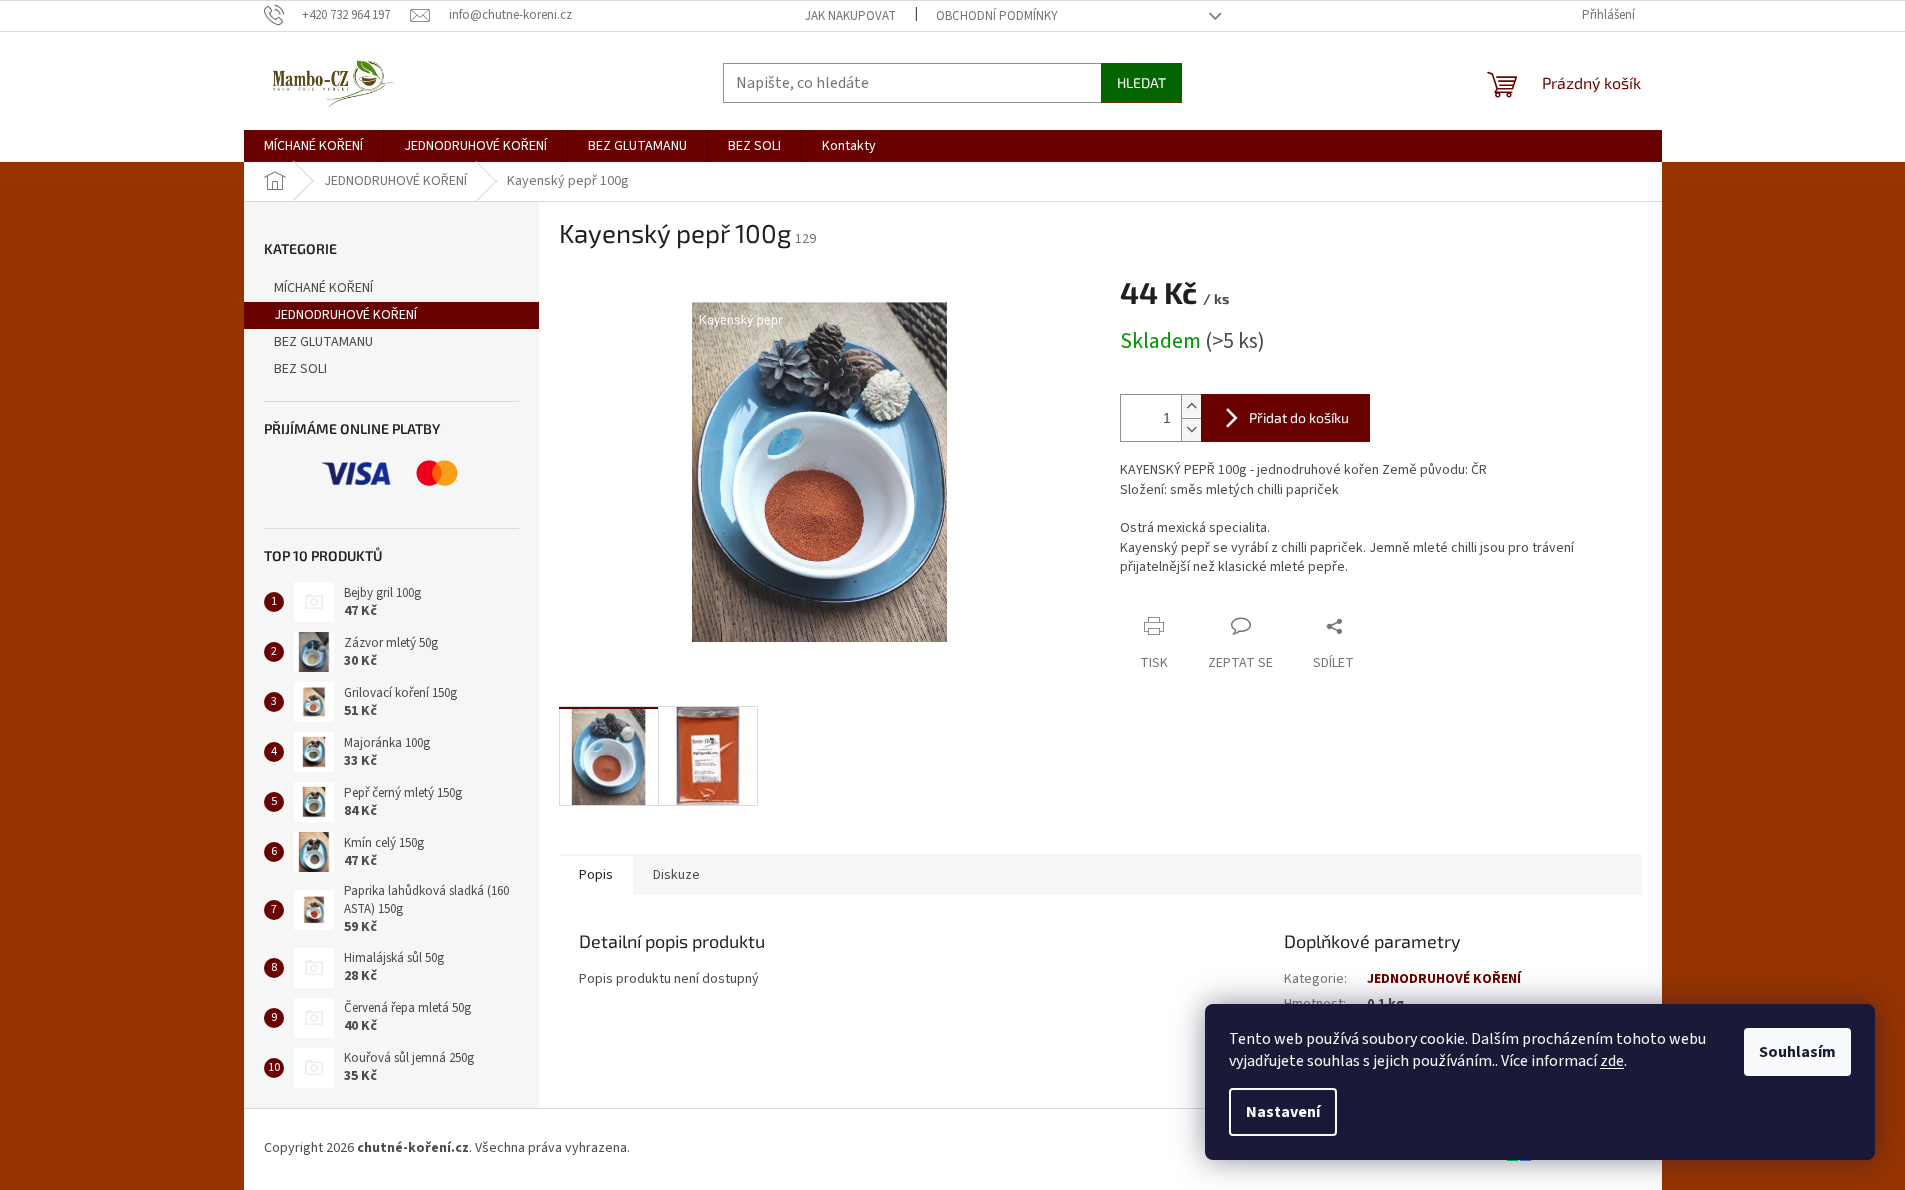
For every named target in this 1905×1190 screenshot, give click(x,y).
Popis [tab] (596, 875)
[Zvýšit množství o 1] (1191, 406)
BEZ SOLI (300, 369)
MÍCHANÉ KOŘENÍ (323, 288)
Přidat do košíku (1299, 417)
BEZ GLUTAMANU (323, 342)
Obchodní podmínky (997, 16)
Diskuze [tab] (676, 875)
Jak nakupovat (850, 16)
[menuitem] (313, 146)
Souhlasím (1797, 1052)
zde (1612, 1061)
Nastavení (1283, 1112)
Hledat (1141, 82)
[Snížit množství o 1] (1191, 429)
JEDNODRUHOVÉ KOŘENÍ (345, 315)
